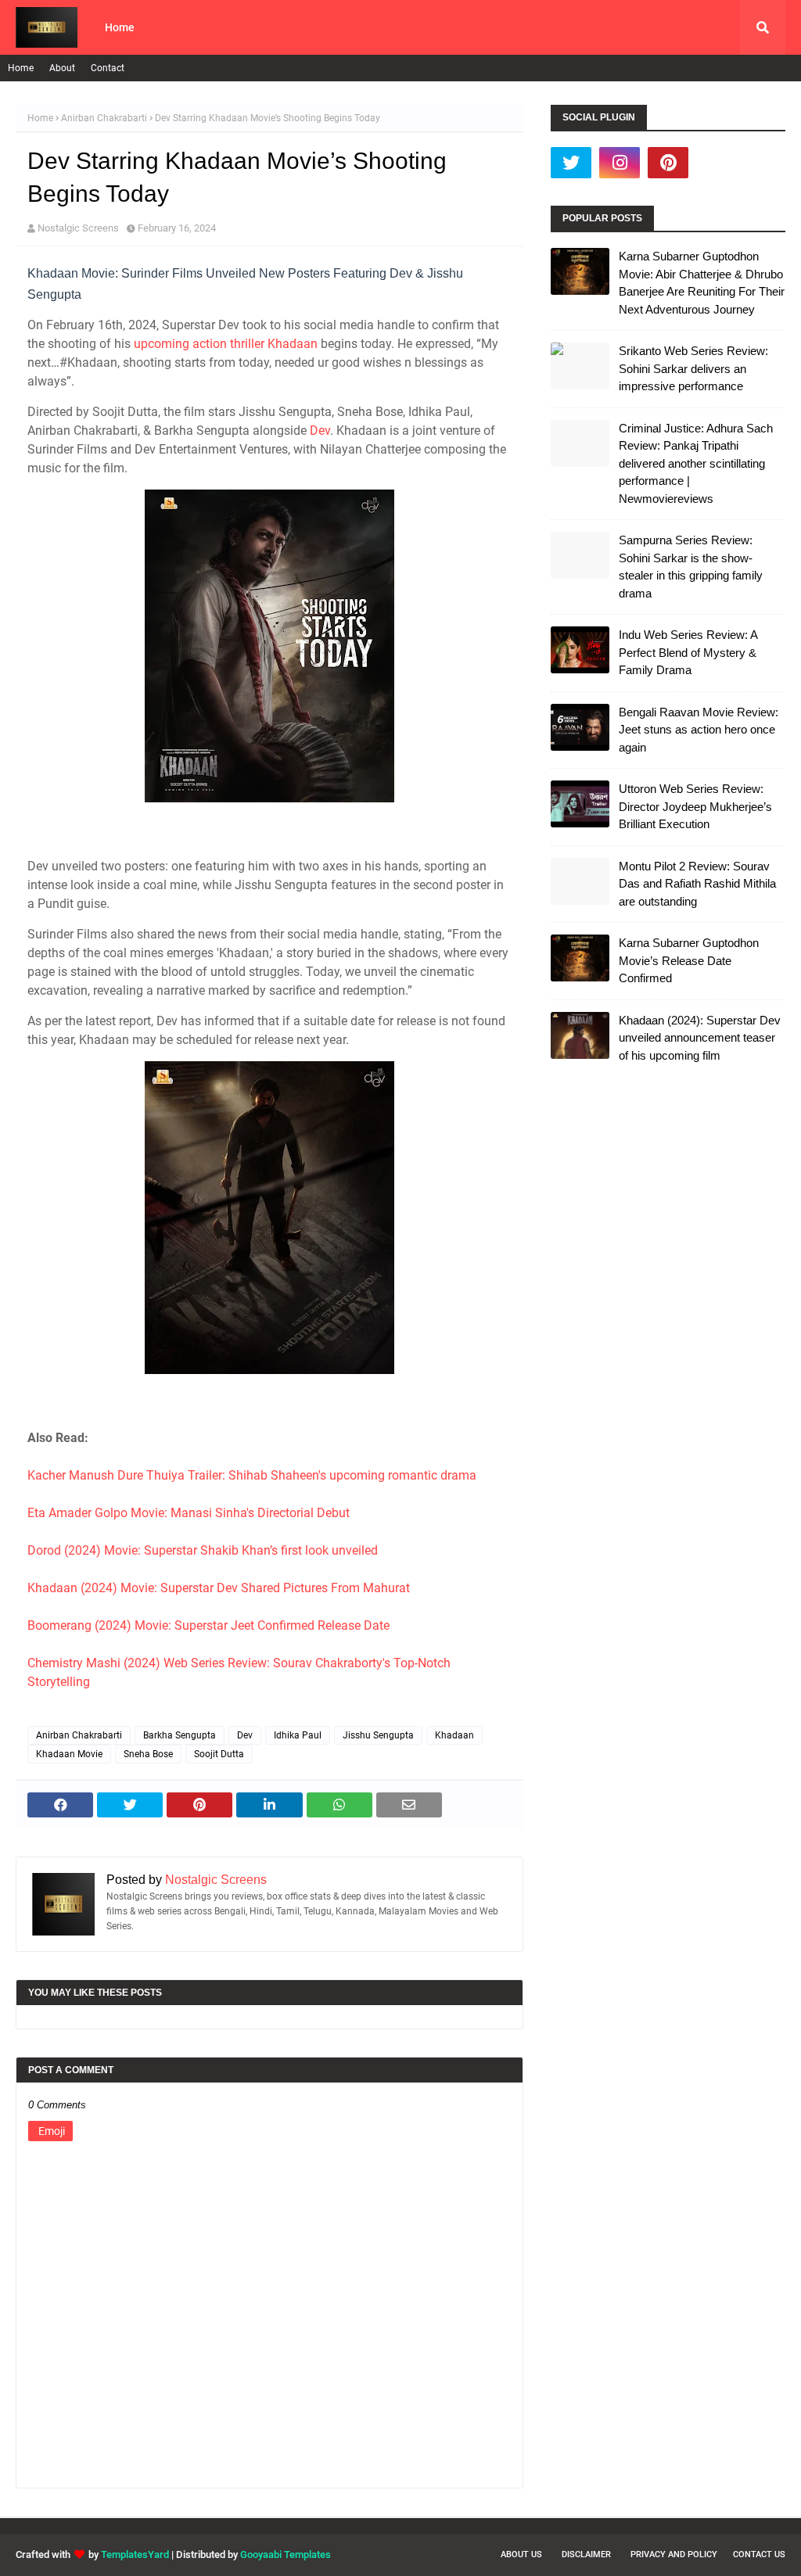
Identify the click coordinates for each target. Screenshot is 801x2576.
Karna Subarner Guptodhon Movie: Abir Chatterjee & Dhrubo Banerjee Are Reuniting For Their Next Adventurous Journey (702, 283)
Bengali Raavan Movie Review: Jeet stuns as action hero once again (699, 730)
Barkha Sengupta (180, 1735)
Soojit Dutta (219, 1754)
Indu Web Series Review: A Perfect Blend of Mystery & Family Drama (688, 652)
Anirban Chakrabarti (104, 118)
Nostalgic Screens (78, 228)
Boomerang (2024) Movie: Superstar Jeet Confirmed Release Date (208, 1625)
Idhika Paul (298, 1735)
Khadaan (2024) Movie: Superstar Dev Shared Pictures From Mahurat (219, 1588)
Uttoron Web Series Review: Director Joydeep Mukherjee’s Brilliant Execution (695, 806)
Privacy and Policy (674, 2554)
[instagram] (620, 163)
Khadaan (454, 1735)
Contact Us (759, 2554)
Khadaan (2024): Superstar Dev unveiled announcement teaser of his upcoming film (700, 1038)
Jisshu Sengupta (378, 1735)
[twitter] (571, 163)
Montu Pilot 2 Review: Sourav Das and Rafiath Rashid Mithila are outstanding (697, 884)
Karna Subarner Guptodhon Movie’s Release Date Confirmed (689, 960)
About (62, 68)
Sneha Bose (148, 1754)
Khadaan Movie (69, 1754)
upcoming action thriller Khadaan (226, 344)
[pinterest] (668, 163)
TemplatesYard (135, 2554)
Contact (108, 68)
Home (21, 68)
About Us (521, 2554)
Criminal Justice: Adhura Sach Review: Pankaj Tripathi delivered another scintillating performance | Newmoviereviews (696, 463)
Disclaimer (586, 2554)
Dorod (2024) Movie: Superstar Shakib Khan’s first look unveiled (203, 1550)
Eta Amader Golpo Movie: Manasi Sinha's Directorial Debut (189, 1513)
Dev (320, 431)
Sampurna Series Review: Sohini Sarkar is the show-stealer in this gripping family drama (691, 567)
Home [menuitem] (120, 27)
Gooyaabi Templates (286, 2554)
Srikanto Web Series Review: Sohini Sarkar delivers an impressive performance (693, 368)
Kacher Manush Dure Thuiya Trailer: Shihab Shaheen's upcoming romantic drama (252, 1475)
